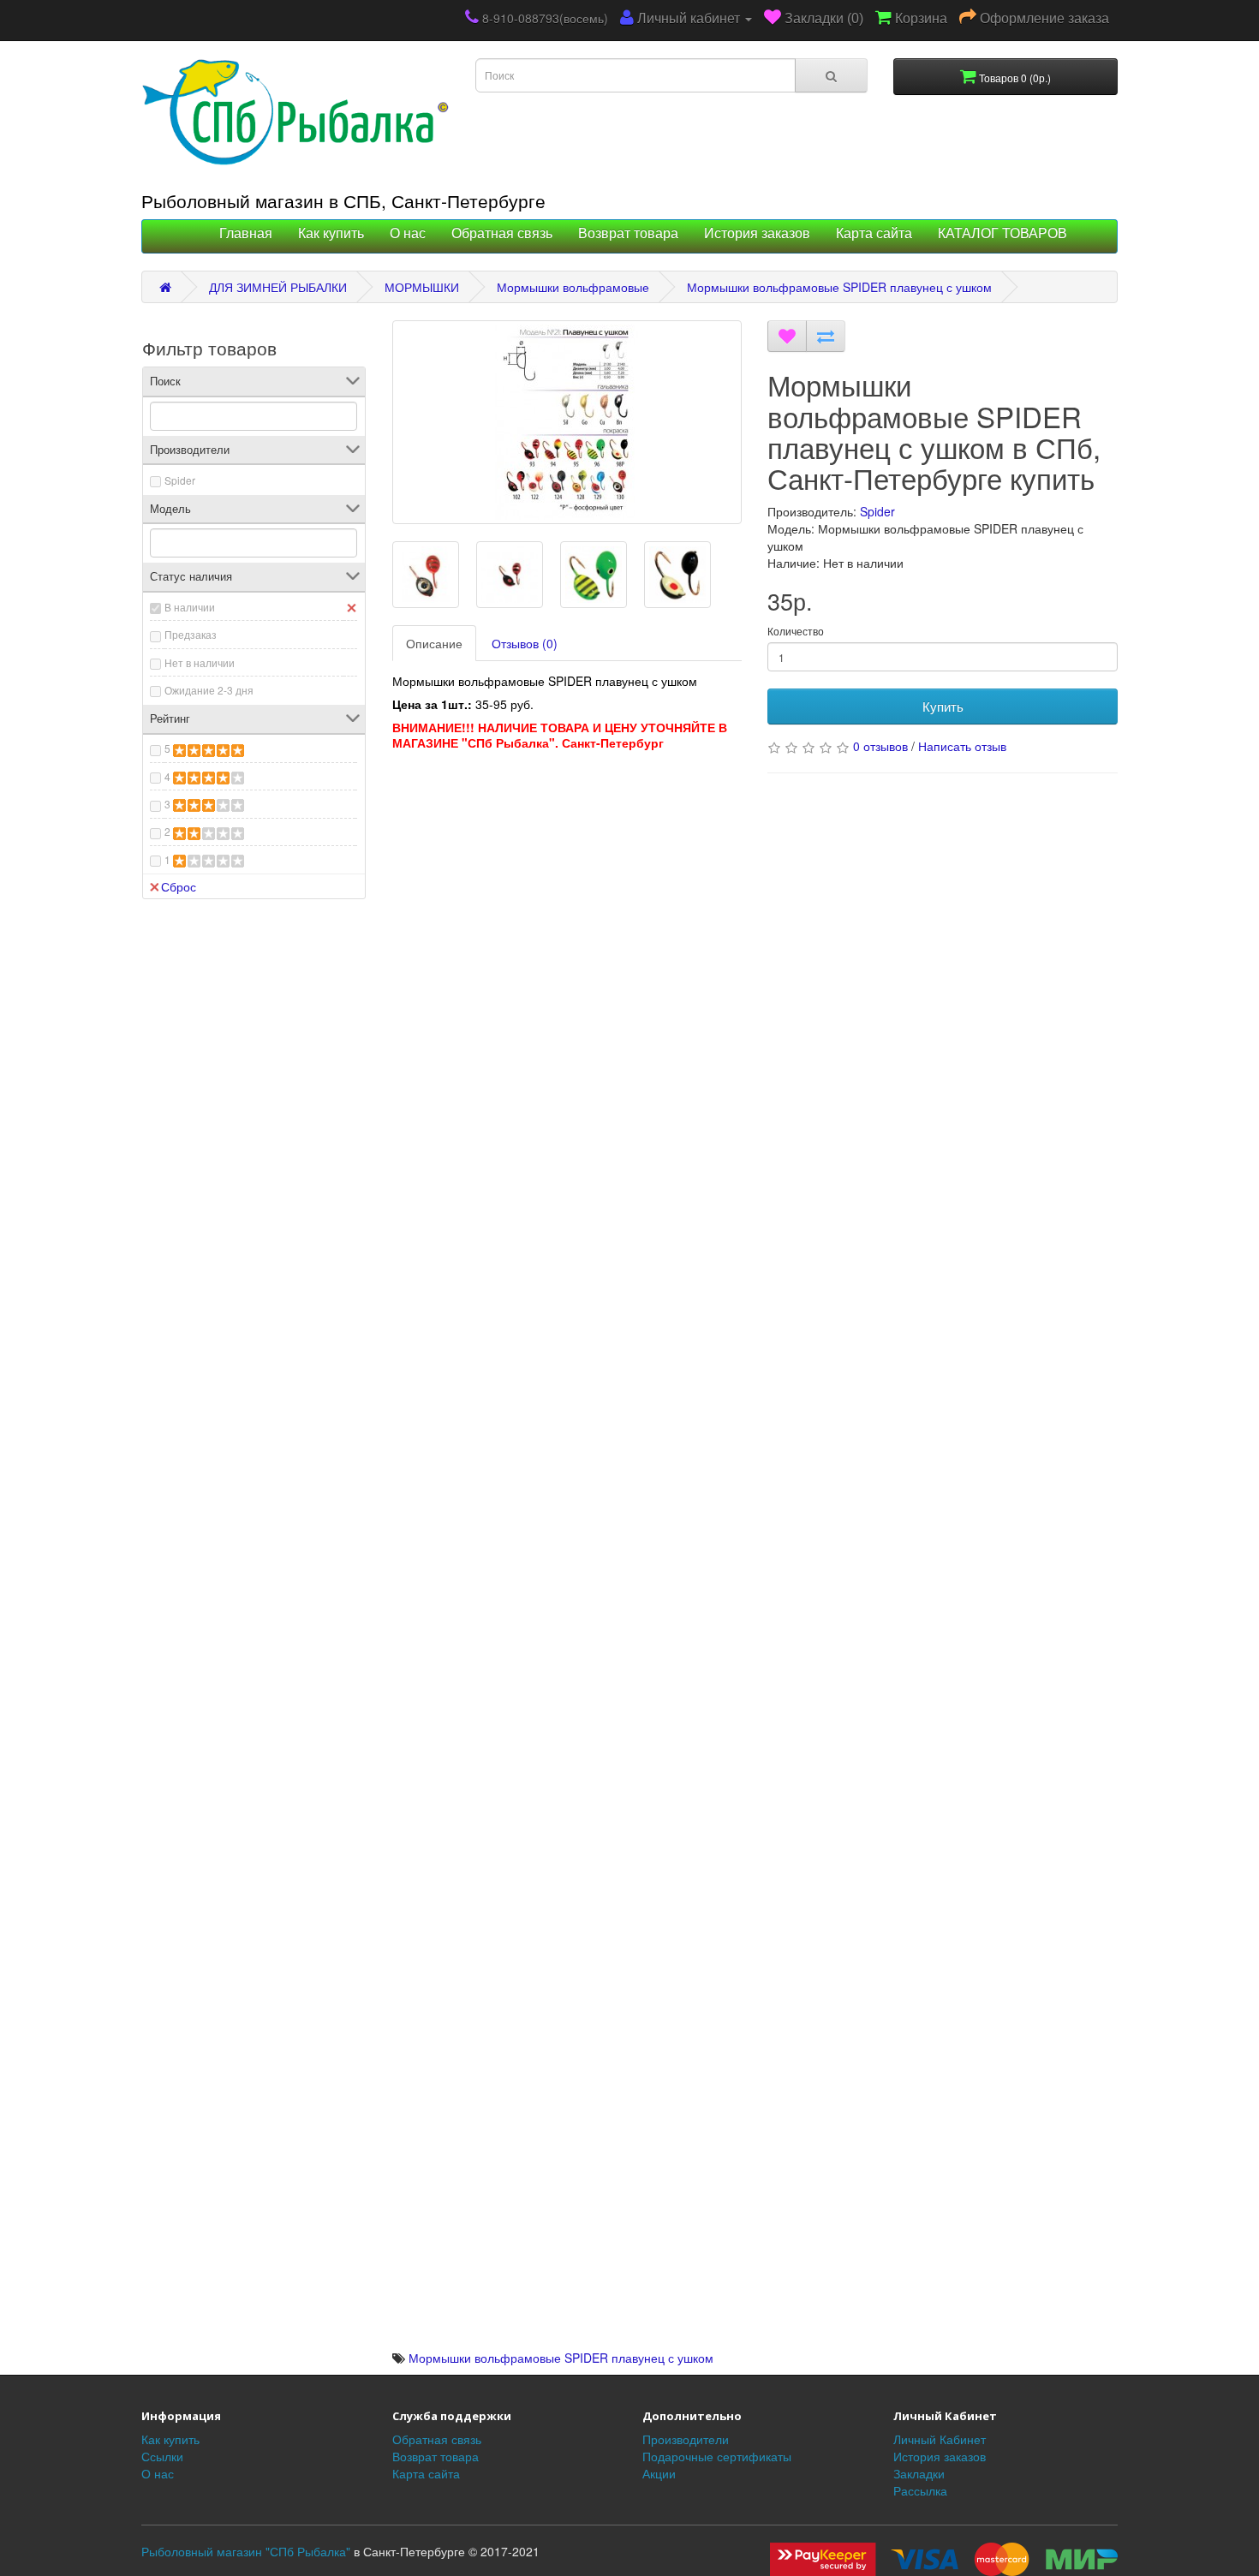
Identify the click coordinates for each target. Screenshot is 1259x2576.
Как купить (331, 233)
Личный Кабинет (940, 2439)
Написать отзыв (962, 746)
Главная (246, 233)
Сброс (179, 886)
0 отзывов (880, 746)
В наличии (190, 607)
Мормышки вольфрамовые (573, 287)
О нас (408, 233)
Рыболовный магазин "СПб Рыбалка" (246, 2551)
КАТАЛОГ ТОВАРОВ (1002, 233)
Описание (434, 643)
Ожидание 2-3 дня (209, 690)
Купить (943, 706)
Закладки (919, 2473)
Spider (180, 480)
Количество (796, 631)
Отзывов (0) (525, 643)
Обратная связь (502, 233)
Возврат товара (628, 233)
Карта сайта (874, 233)
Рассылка (920, 2490)
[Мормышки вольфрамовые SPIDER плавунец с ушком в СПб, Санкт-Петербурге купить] (567, 422)
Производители (686, 2439)
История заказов (757, 233)
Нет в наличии (200, 662)
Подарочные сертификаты (717, 2456)
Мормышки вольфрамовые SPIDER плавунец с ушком (839, 287)
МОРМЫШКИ (422, 287)
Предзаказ (191, 634)
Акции (659, 2473)
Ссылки (162, 2456)
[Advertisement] (567, 904)
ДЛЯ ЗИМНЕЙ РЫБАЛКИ (278, 287)
